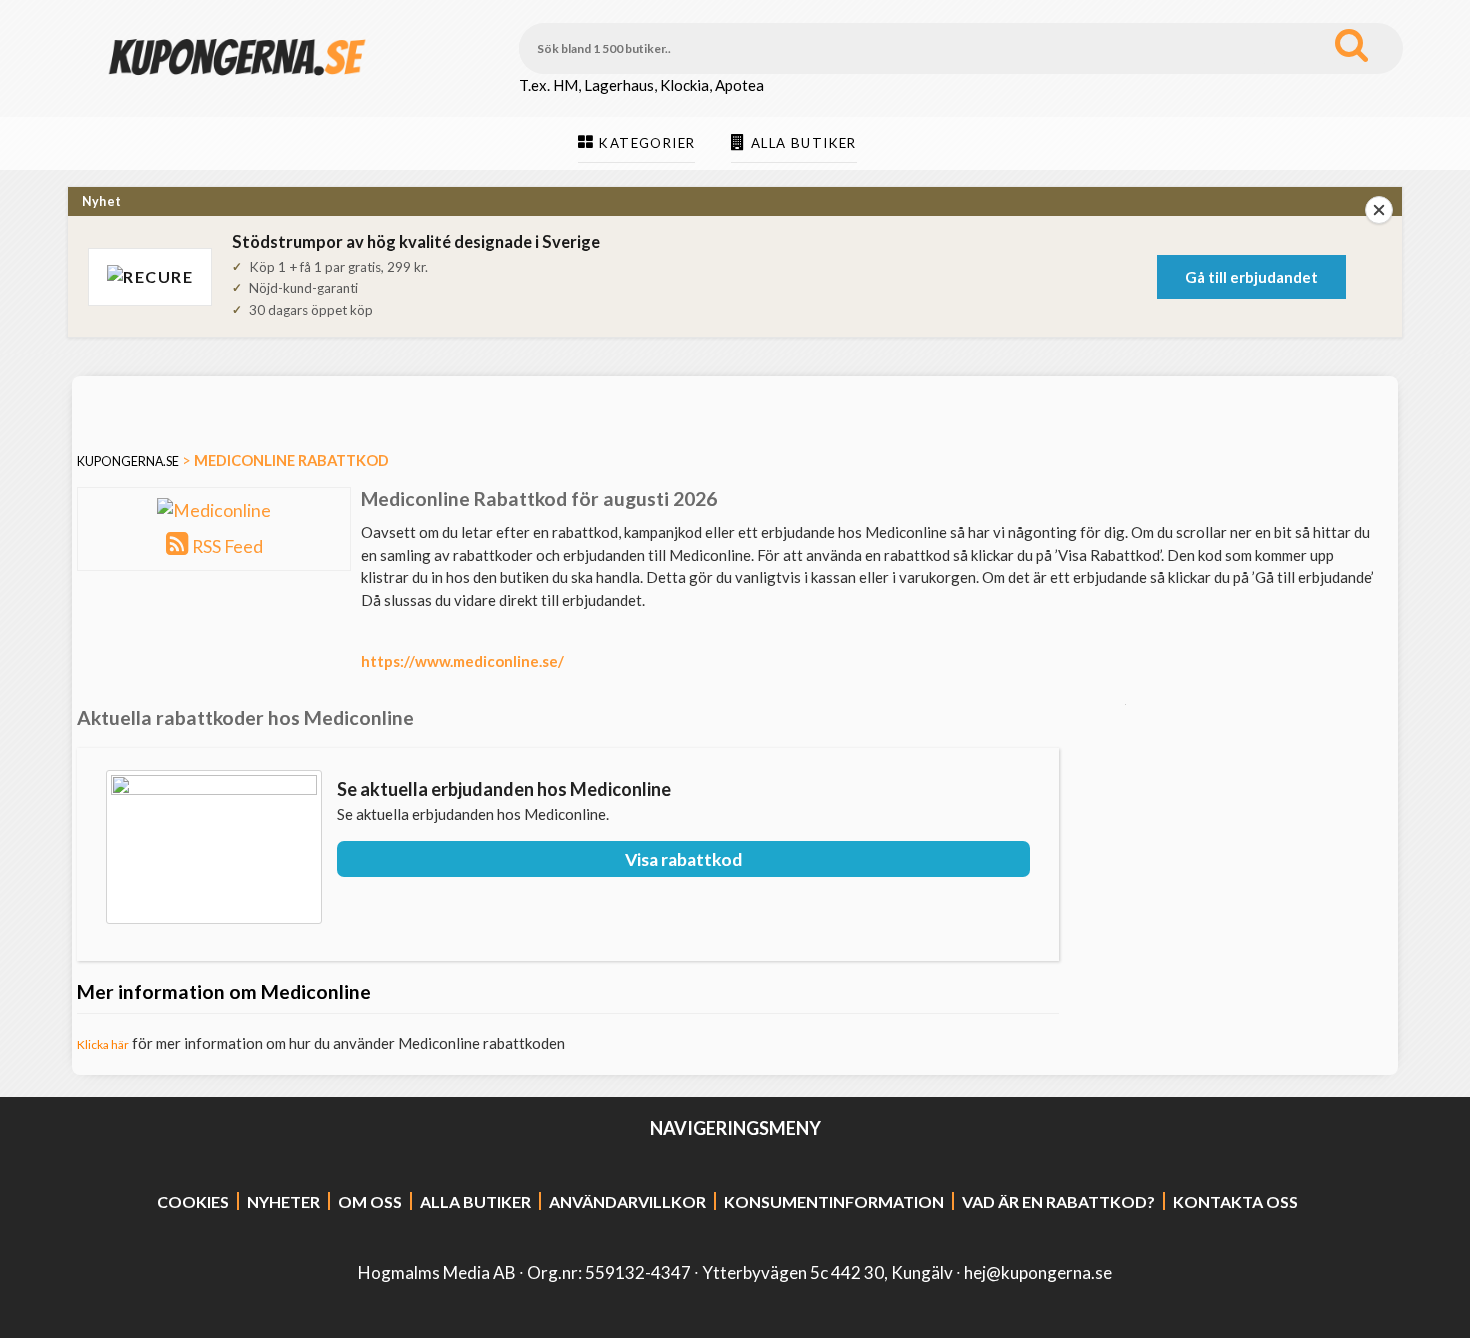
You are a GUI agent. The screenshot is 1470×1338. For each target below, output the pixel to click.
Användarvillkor (627, 1201)
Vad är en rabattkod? (1058, 1201)
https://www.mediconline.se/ (462, 661)
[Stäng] (1379, 210)
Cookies (193, 1201)
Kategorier (647, 143)
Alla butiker (804, 143)
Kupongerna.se (128, 461)
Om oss (370, 1201)
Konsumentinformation (834, 1201)
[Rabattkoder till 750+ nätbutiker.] (237, 91)
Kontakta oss (1235, 1201)
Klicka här (103, 1044)
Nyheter (283, 1201)
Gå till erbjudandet (1251, 277)
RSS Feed (227, 546)
